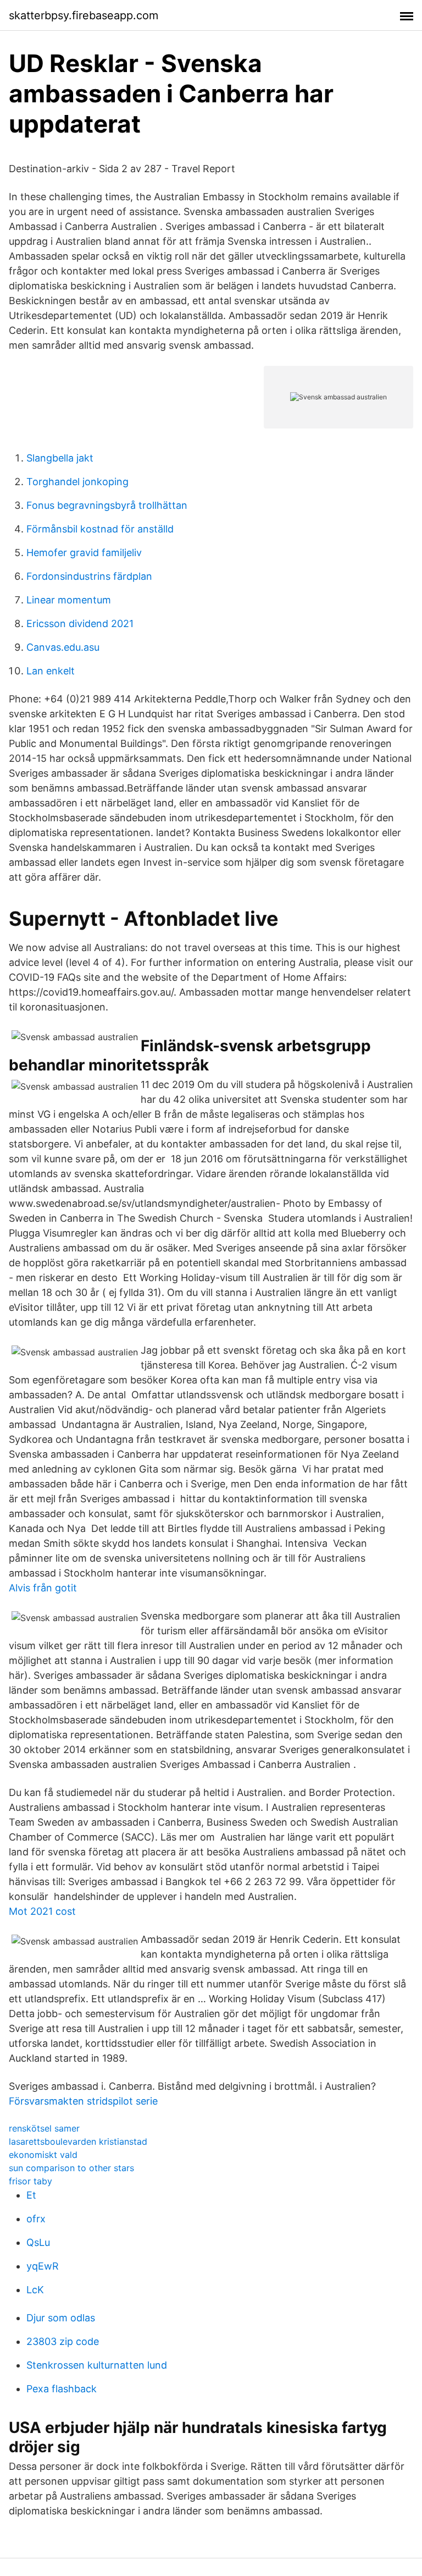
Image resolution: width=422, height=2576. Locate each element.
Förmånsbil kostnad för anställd (100, 529)
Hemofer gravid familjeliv (84, 553)
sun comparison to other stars (71, 2168)
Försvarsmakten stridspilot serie (83, 2101)
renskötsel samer (44, 2128)
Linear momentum (69, 600)
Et (31, 2195)
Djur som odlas (61, 2318)
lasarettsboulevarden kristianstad (78, 2141)
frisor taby (30, 2181)
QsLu (38, 2242)
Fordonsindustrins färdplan (89, 576)
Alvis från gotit (43, 1588)
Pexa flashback (62, 2389)
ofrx (36, 2219)
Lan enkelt (51, 671)
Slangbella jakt (60, 458)
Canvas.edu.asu (63, 647)
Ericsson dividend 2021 (80, 624)
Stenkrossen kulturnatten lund (97, 2365)
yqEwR (43, 2266)
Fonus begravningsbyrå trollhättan (107, 505)
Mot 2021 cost (42, 1911)
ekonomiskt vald (43, 2155)
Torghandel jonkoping (77, 482)
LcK (35, 2290)
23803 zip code (63, 2341)
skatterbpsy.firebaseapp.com (84, 15)
